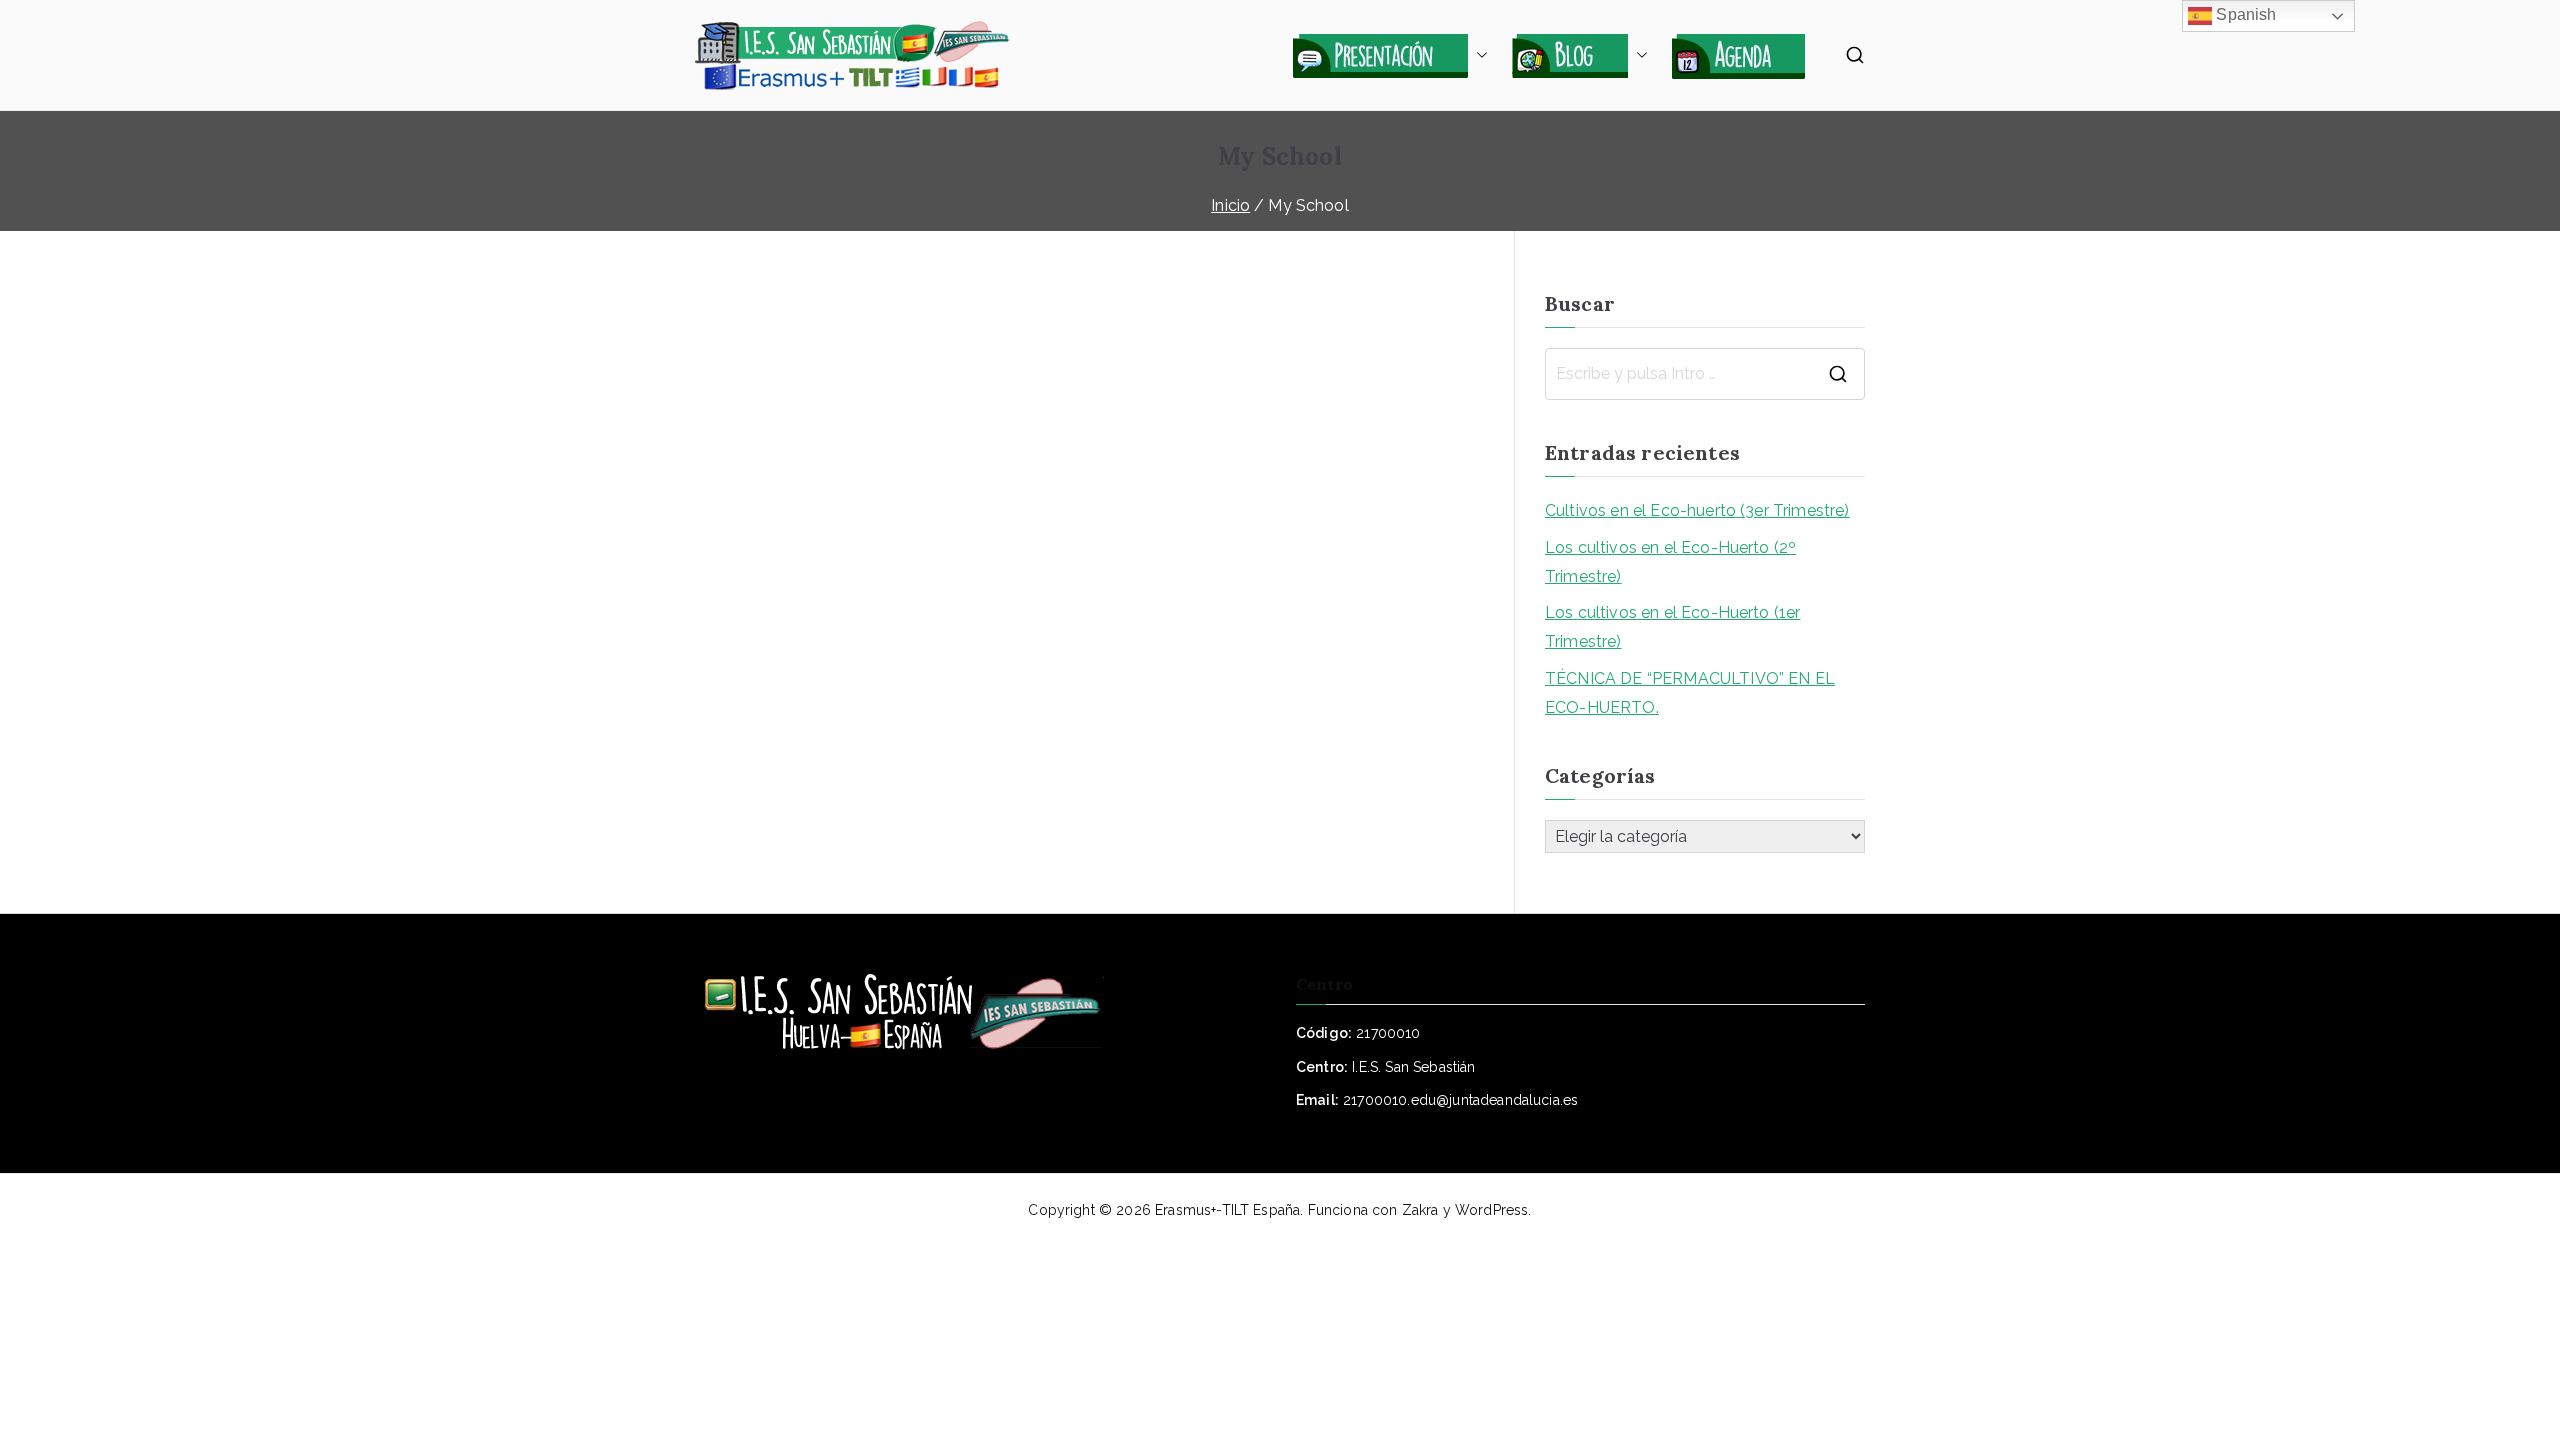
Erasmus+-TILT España (1227, 1210)
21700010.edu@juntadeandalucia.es (1460, 1100)
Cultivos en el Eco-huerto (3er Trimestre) (1697, 510)
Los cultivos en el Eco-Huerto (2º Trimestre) (1670, 562)
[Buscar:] (1705, 374)
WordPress (1491, 1210)
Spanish (2244, 14)
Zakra (1420, 1210)
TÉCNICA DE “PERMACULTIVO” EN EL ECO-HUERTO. (1690, 693)
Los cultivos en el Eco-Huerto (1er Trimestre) (1672, 627)
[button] (1478, 55)
